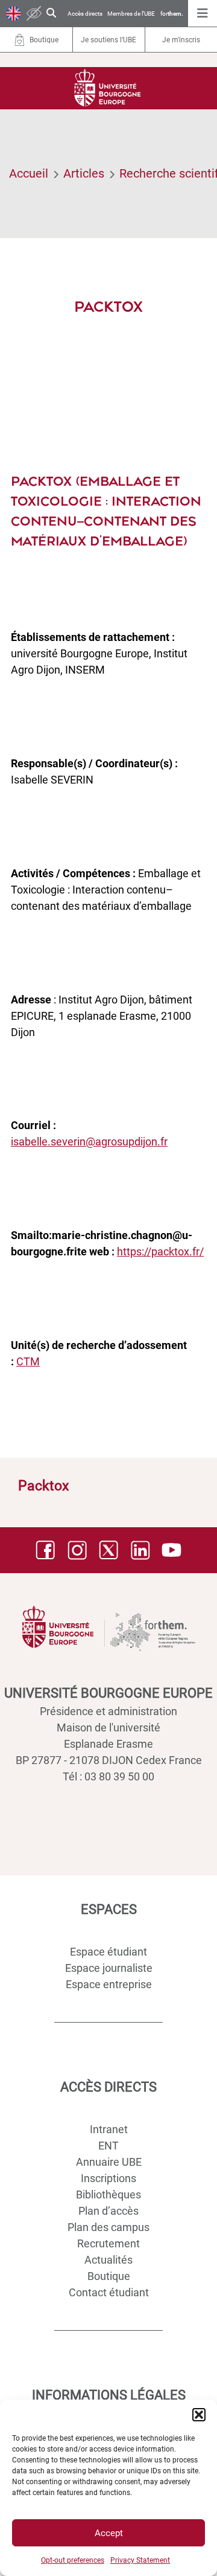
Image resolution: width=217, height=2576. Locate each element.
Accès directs (85, 14)
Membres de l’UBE (131, 14)
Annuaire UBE (109, 2162)
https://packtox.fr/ (160, 1251)
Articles (84, 173)
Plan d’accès (108, 2211)
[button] (199, 2415)
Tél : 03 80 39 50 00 (108, 1776)
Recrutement (108, 2243)
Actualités (108, 2260)
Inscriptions (108, 2178)
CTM (28, 1361)
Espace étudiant (108, 1952)
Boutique (109, 2276)
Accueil (29, 173)
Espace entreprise (109, 1984)
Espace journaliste (109, 1968)
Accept (109, 2533)
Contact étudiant (109, 2292)
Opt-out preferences (73, 2560)
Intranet (109, 2129)
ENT (108, 2146)
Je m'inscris (181, 40)
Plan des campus (108, 2227)
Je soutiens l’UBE (108, 40)
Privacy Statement (140, 2560)
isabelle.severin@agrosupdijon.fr (89, 1141)
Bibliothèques (108, 2194)
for (172, 14)
